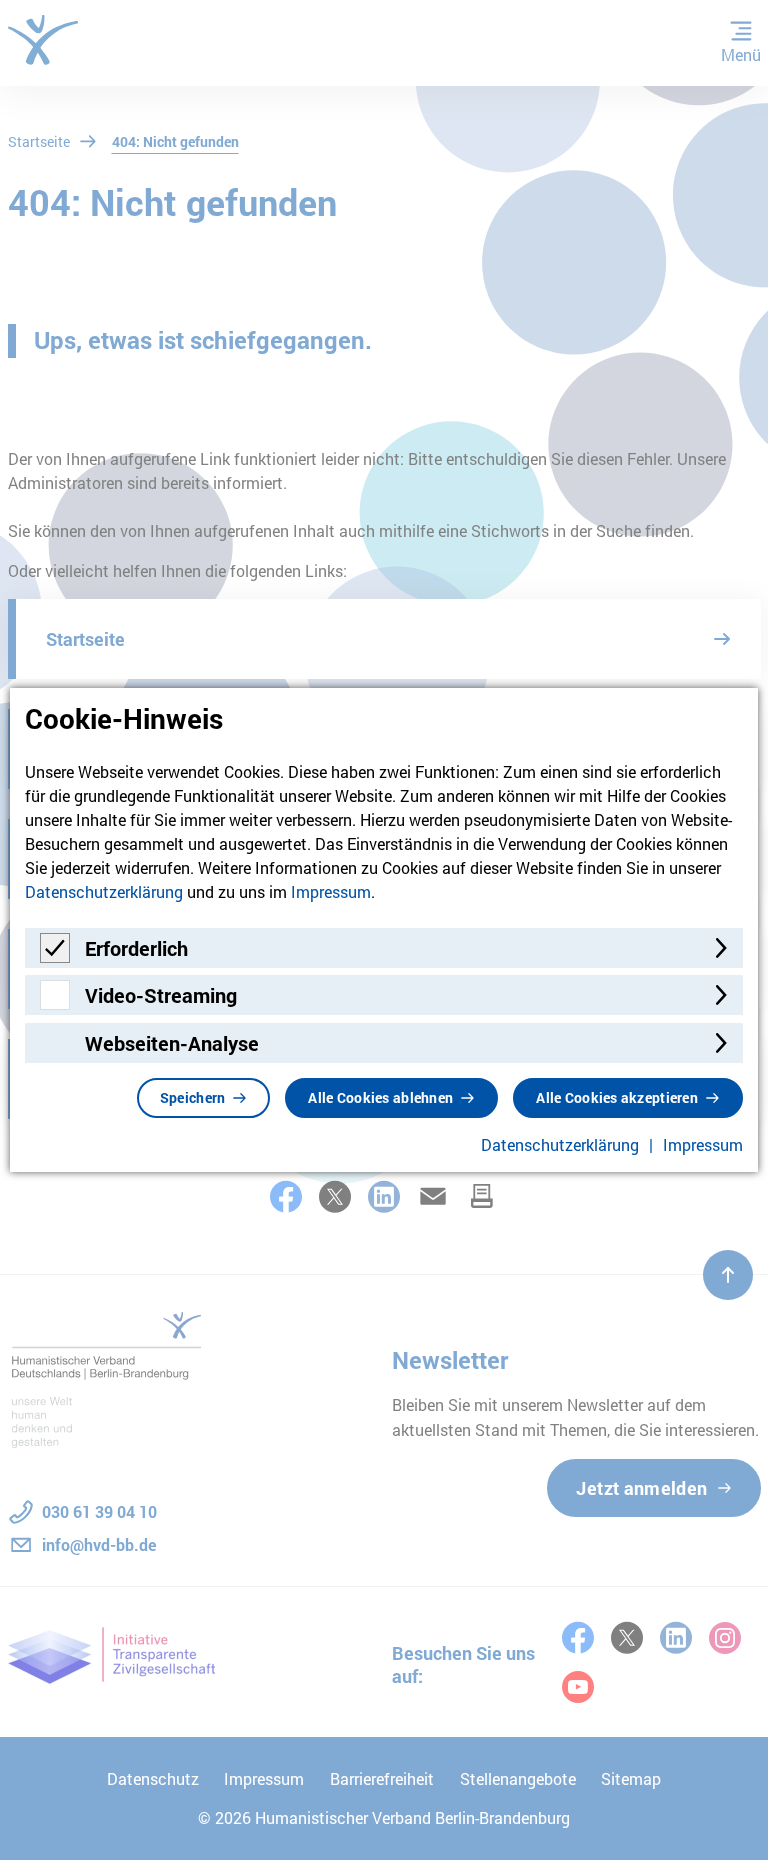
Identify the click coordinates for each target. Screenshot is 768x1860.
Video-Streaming (161, 995)
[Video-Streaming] (55, 1003)
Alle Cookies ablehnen (380, 1097)
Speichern (193, 1097)
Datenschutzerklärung (104, 891)
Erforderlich (136, 948)
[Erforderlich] (55, 956)
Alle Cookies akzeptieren (617, 1097)
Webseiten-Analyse (172, 1043)
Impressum (331, 891)
